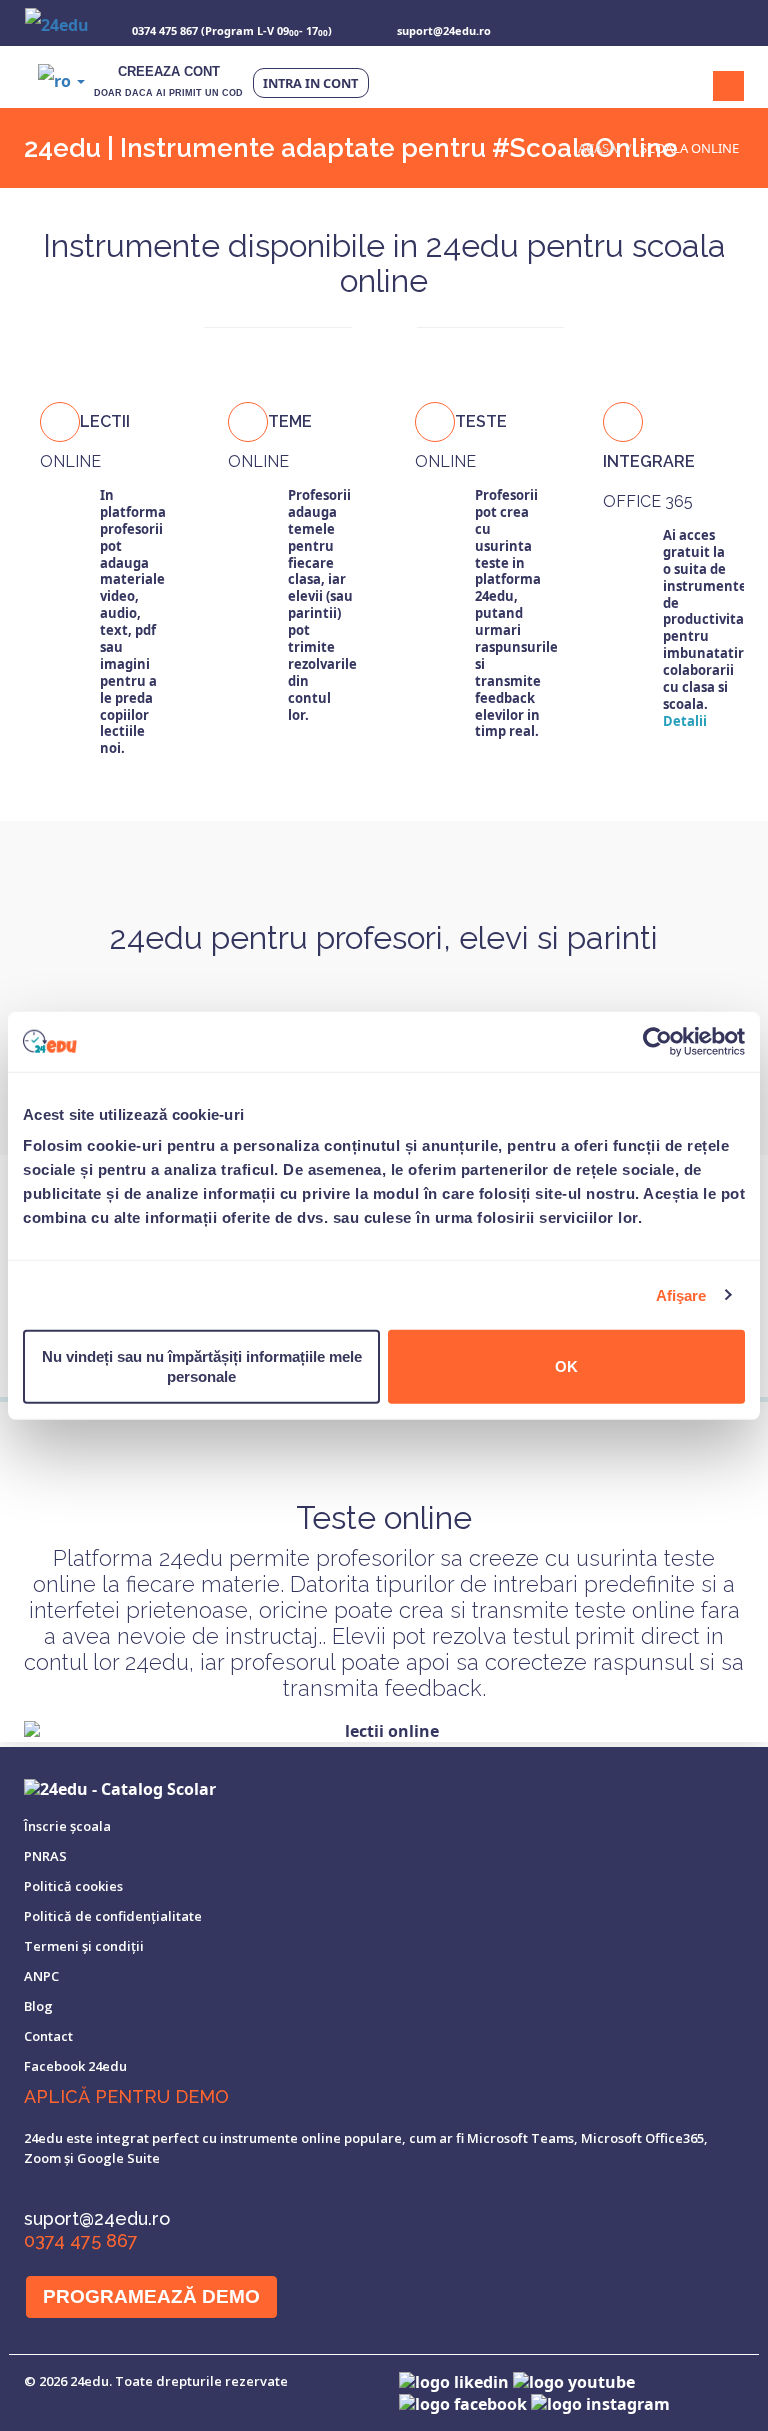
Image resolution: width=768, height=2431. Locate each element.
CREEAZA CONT (168, 81)
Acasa (597, 148)
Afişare (681, 1294)
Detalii (685, 721)
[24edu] (57, 23)
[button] (61, 80)
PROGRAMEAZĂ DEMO (151, 2296)
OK (566, 1366)
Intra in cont (310, 83)
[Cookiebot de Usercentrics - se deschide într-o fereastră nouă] (657, 1041)
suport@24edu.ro (97, 2218)
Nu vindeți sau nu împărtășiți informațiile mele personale (202, 1366)
